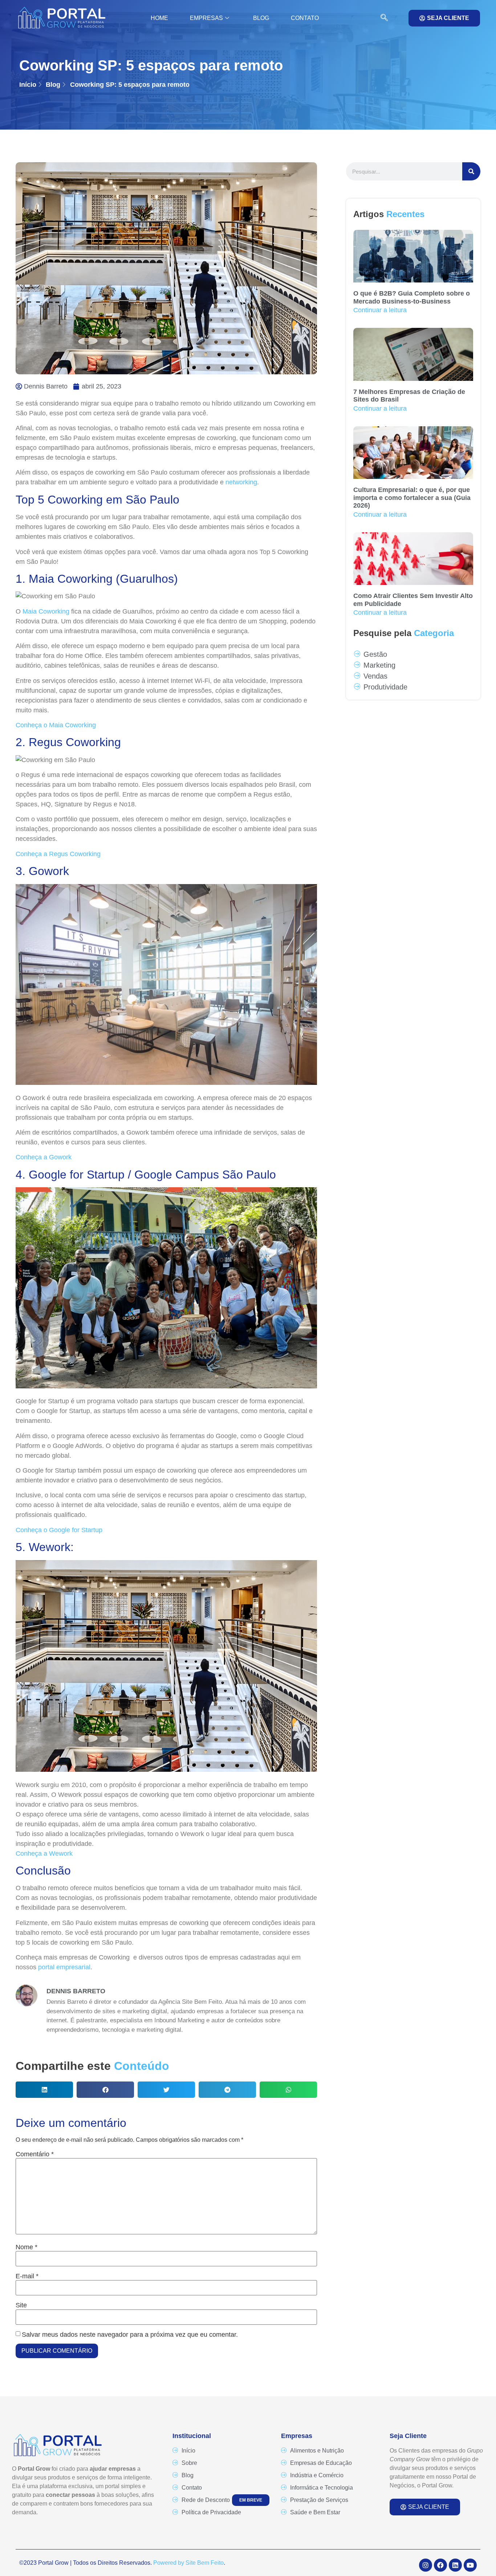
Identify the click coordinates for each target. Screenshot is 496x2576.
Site (21, 2305)
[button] (381, 18)
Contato (305, 18)
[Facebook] (440, 2565)
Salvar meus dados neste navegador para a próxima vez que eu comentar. (130, 2335)
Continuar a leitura (380, 310)
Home (159, 18)
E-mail (27, 2276)
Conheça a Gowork (44, 1157)
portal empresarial (64, 1967)
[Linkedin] (455, 2565)
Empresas (206, 18)
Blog (261, 18)
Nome (27, 2247)
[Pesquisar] (471, 171)
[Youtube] (470, 2565)
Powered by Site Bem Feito (188, 2563)
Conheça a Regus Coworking (58, 854)
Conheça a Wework (44, 1853)
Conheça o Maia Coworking (56, 725)
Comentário (35, 2154)
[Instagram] (426, 2565)
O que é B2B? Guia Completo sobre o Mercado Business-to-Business (412, 297)
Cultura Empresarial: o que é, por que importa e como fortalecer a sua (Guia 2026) (412, 498)
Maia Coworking (46, 611)
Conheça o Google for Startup (60, 1530)
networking (241, 482)
